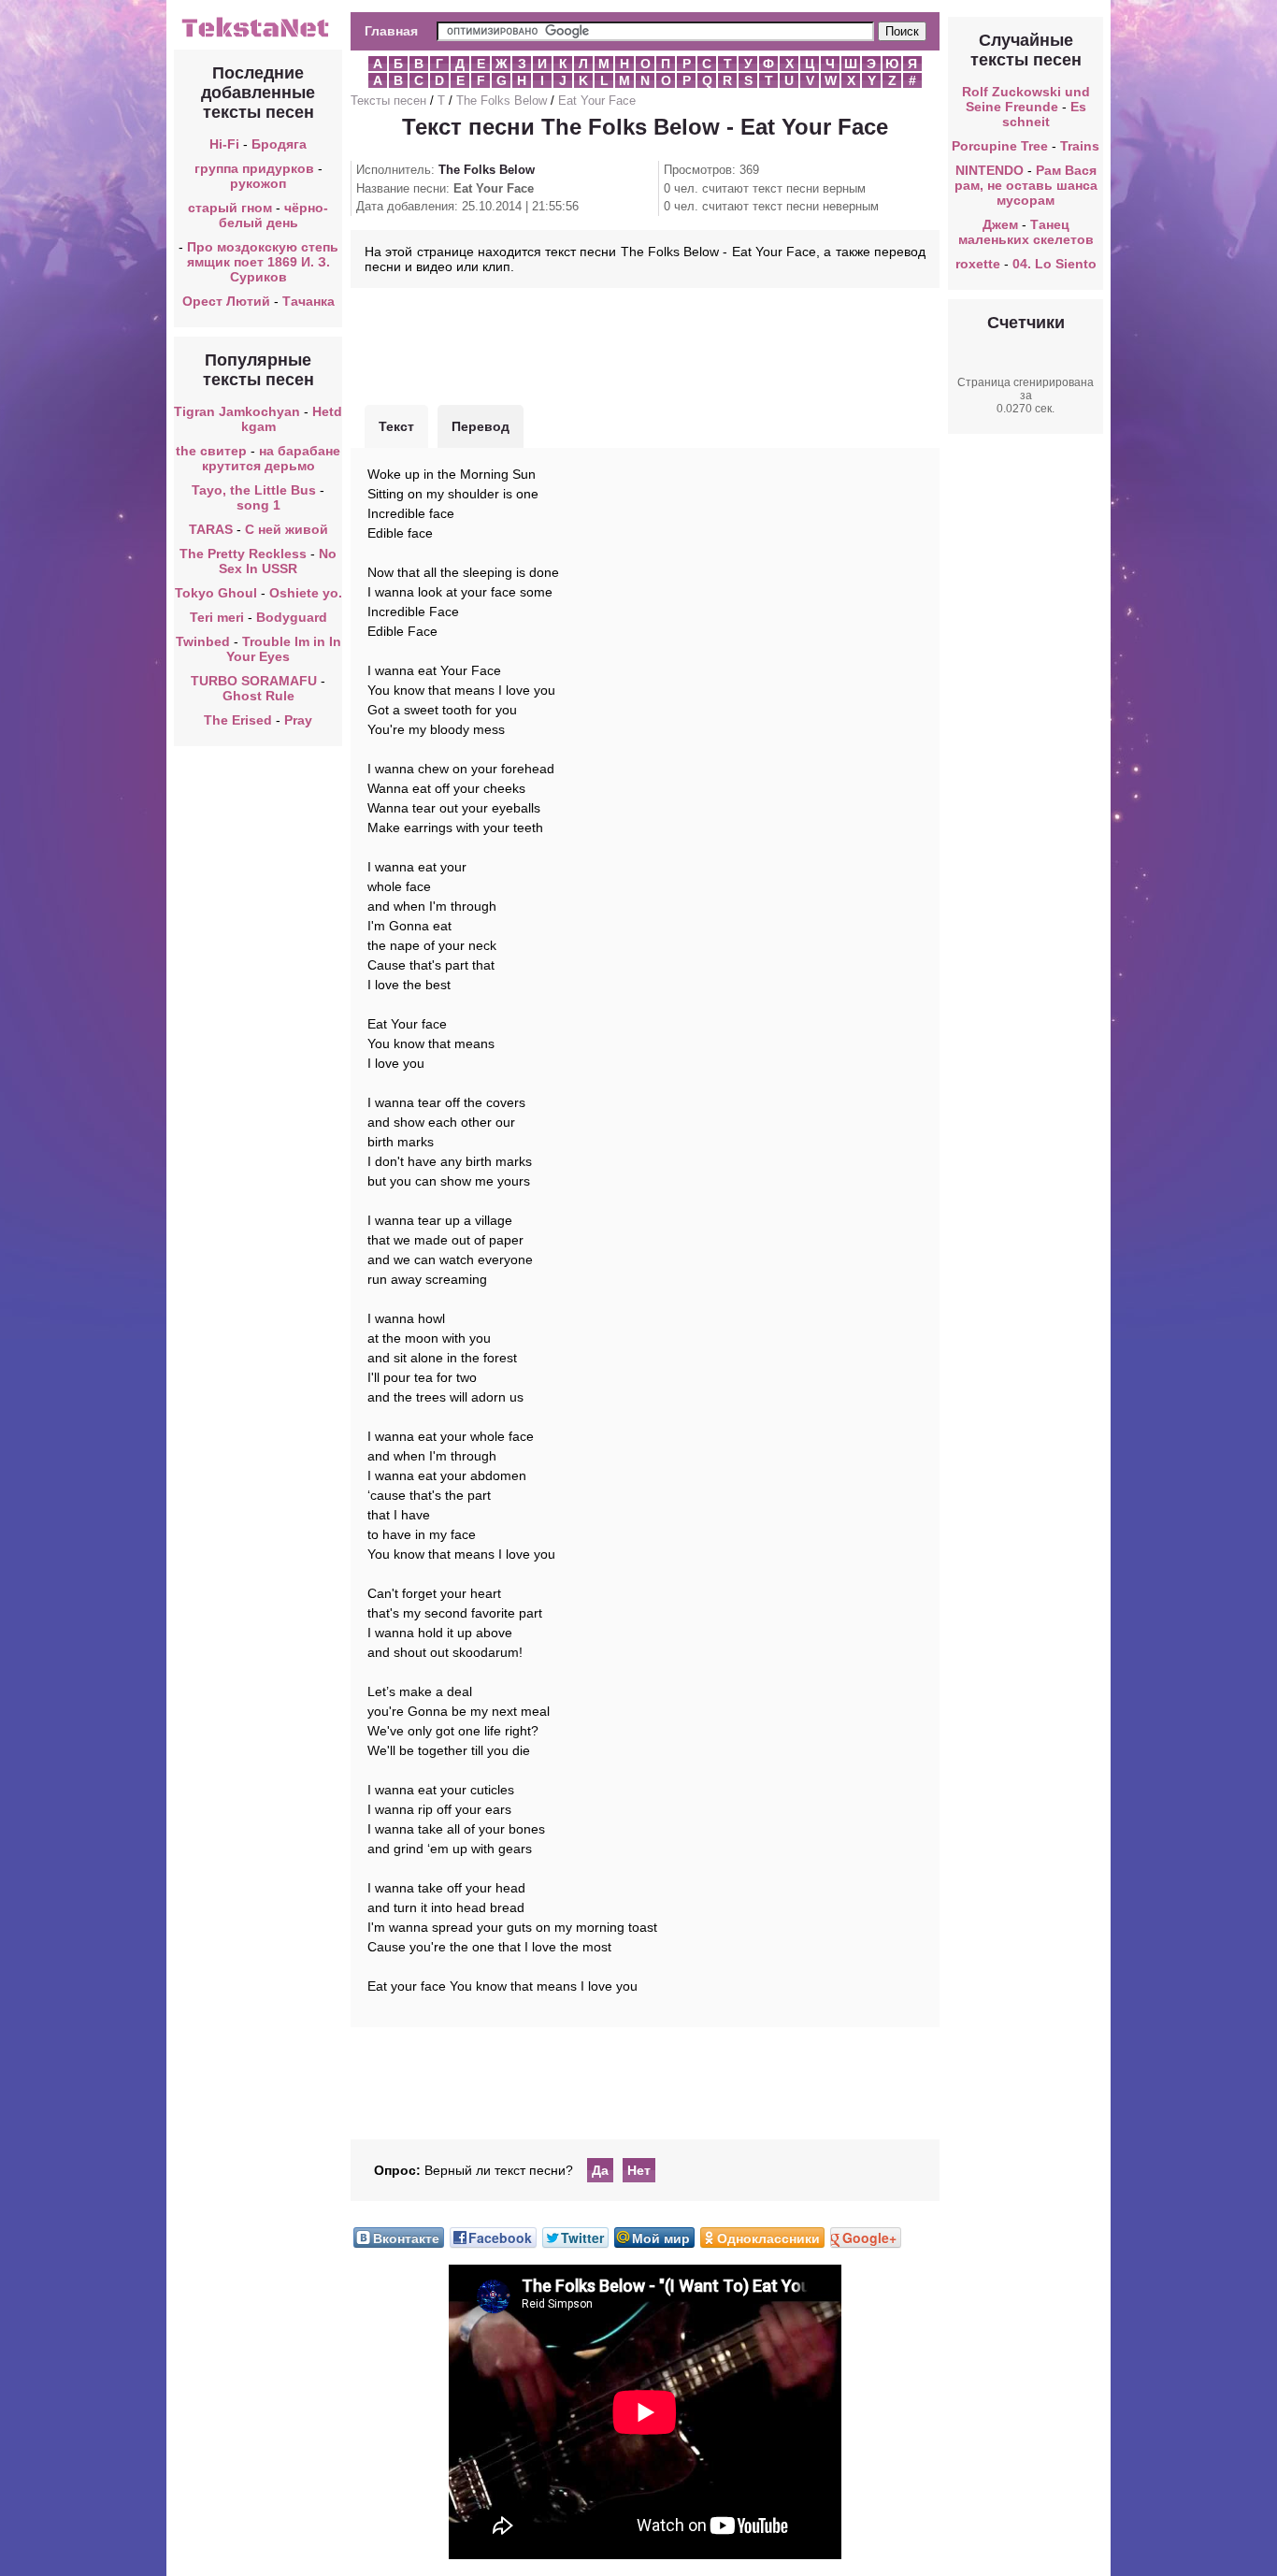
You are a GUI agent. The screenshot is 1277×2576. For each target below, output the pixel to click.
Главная (391, 31)
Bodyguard (292, 617)
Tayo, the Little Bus (254, 490)
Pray (298, 720)
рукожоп (258, 183)
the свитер (211, 451)
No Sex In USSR (278, 561)
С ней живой (287, 529)
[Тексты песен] (258, 36)
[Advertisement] (645, 344)
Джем (1000, 224)
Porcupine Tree (1000, 146)
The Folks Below (502, 101)
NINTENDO (990, 170)
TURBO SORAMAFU (256, 681)
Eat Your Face (597, 101)
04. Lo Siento (1055, 264)
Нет (639, 2170)
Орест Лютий (226, 301)
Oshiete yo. (306, 593)
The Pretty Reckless (243, 554)
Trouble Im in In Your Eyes (284, 649)
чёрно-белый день (274, 215)
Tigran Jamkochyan (237, 411)
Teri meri (217, 617)
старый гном (230, 208)
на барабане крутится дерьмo (272, 458)
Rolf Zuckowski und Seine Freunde (1026, 99)
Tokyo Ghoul (216, 593)
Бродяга (279, 144)
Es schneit (1044, 114)
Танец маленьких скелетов (1026, 232)
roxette (978, 264)
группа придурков (254, 168)
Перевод (481, 426)
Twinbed (203, 641)
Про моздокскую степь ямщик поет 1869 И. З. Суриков (263, 262)
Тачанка (308, 301)
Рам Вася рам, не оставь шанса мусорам (1026, 185)
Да (600, 2170)
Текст (396, 426)
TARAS (211, 529)
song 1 (258, 505)
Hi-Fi (224, 144)
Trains (1080, 146)
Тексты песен (388, 101)
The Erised (238, 720)
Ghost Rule (258, 696)
